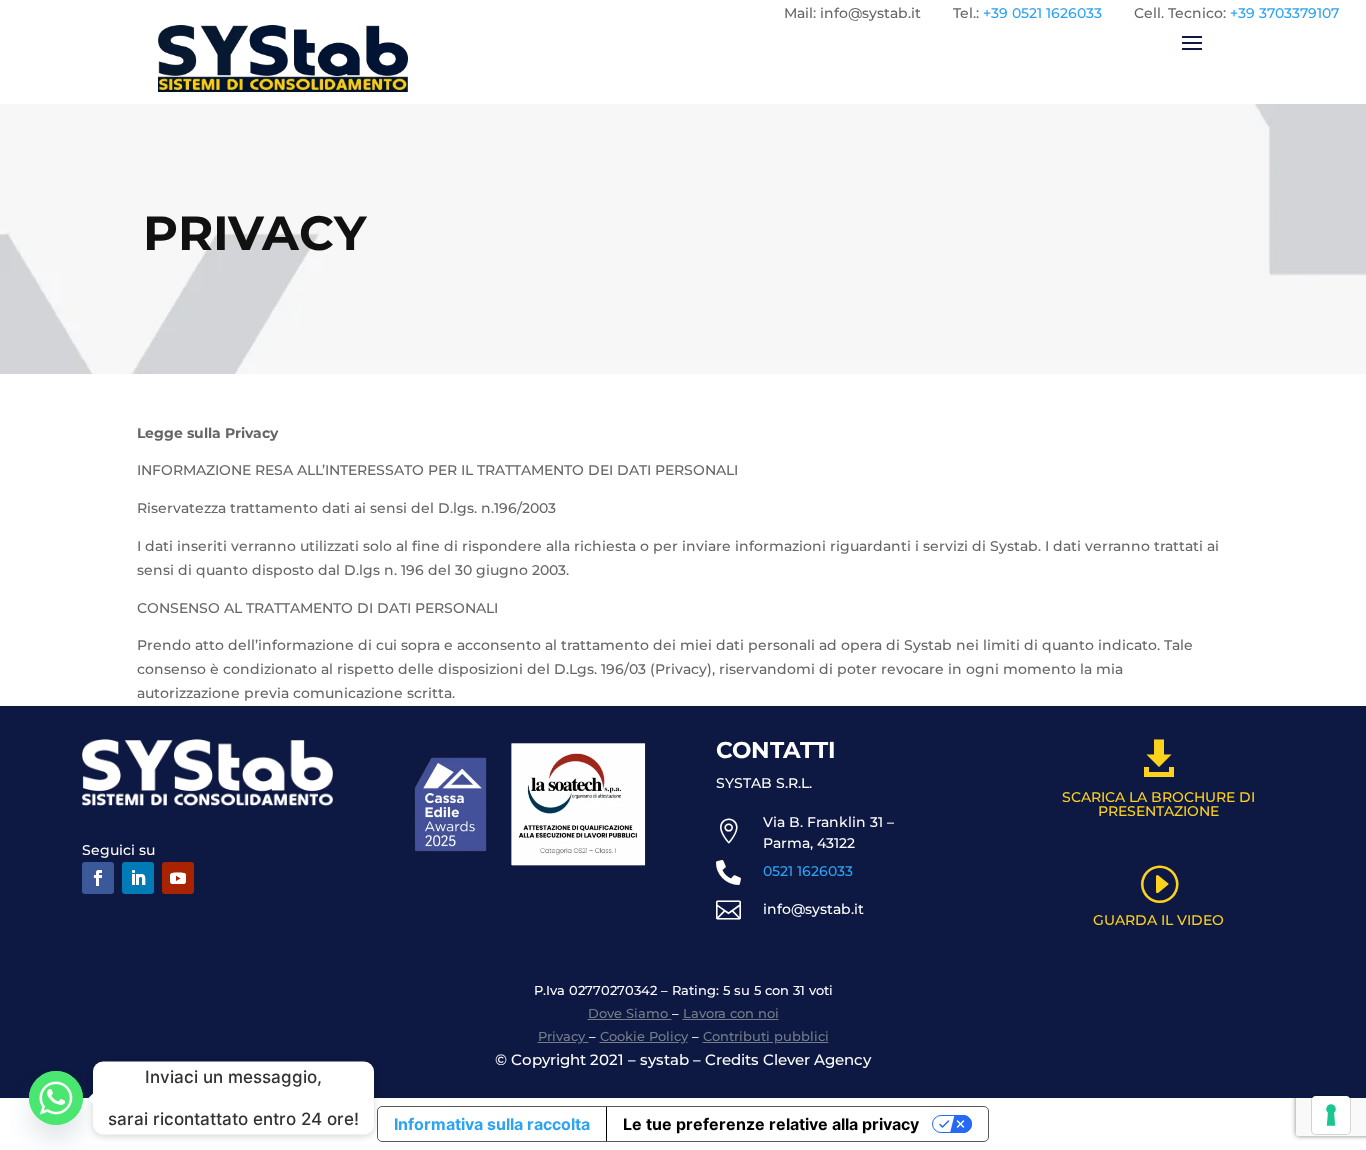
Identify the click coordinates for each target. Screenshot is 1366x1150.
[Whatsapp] (56, 1098)
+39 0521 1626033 (1042, 13)
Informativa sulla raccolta (492, 1124)
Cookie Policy (644, 1036)
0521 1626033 (808, 871)
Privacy (563, 1036)
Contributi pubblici (766, 1036)
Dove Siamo (630, 1013)
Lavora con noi (731, 1013)
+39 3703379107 (1284, 13)
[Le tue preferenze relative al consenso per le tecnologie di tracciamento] (1331, 1115)
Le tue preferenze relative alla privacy (771, 1124)
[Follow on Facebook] (98, 878)
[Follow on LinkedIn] (138, 878)
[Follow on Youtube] (178, 878)
